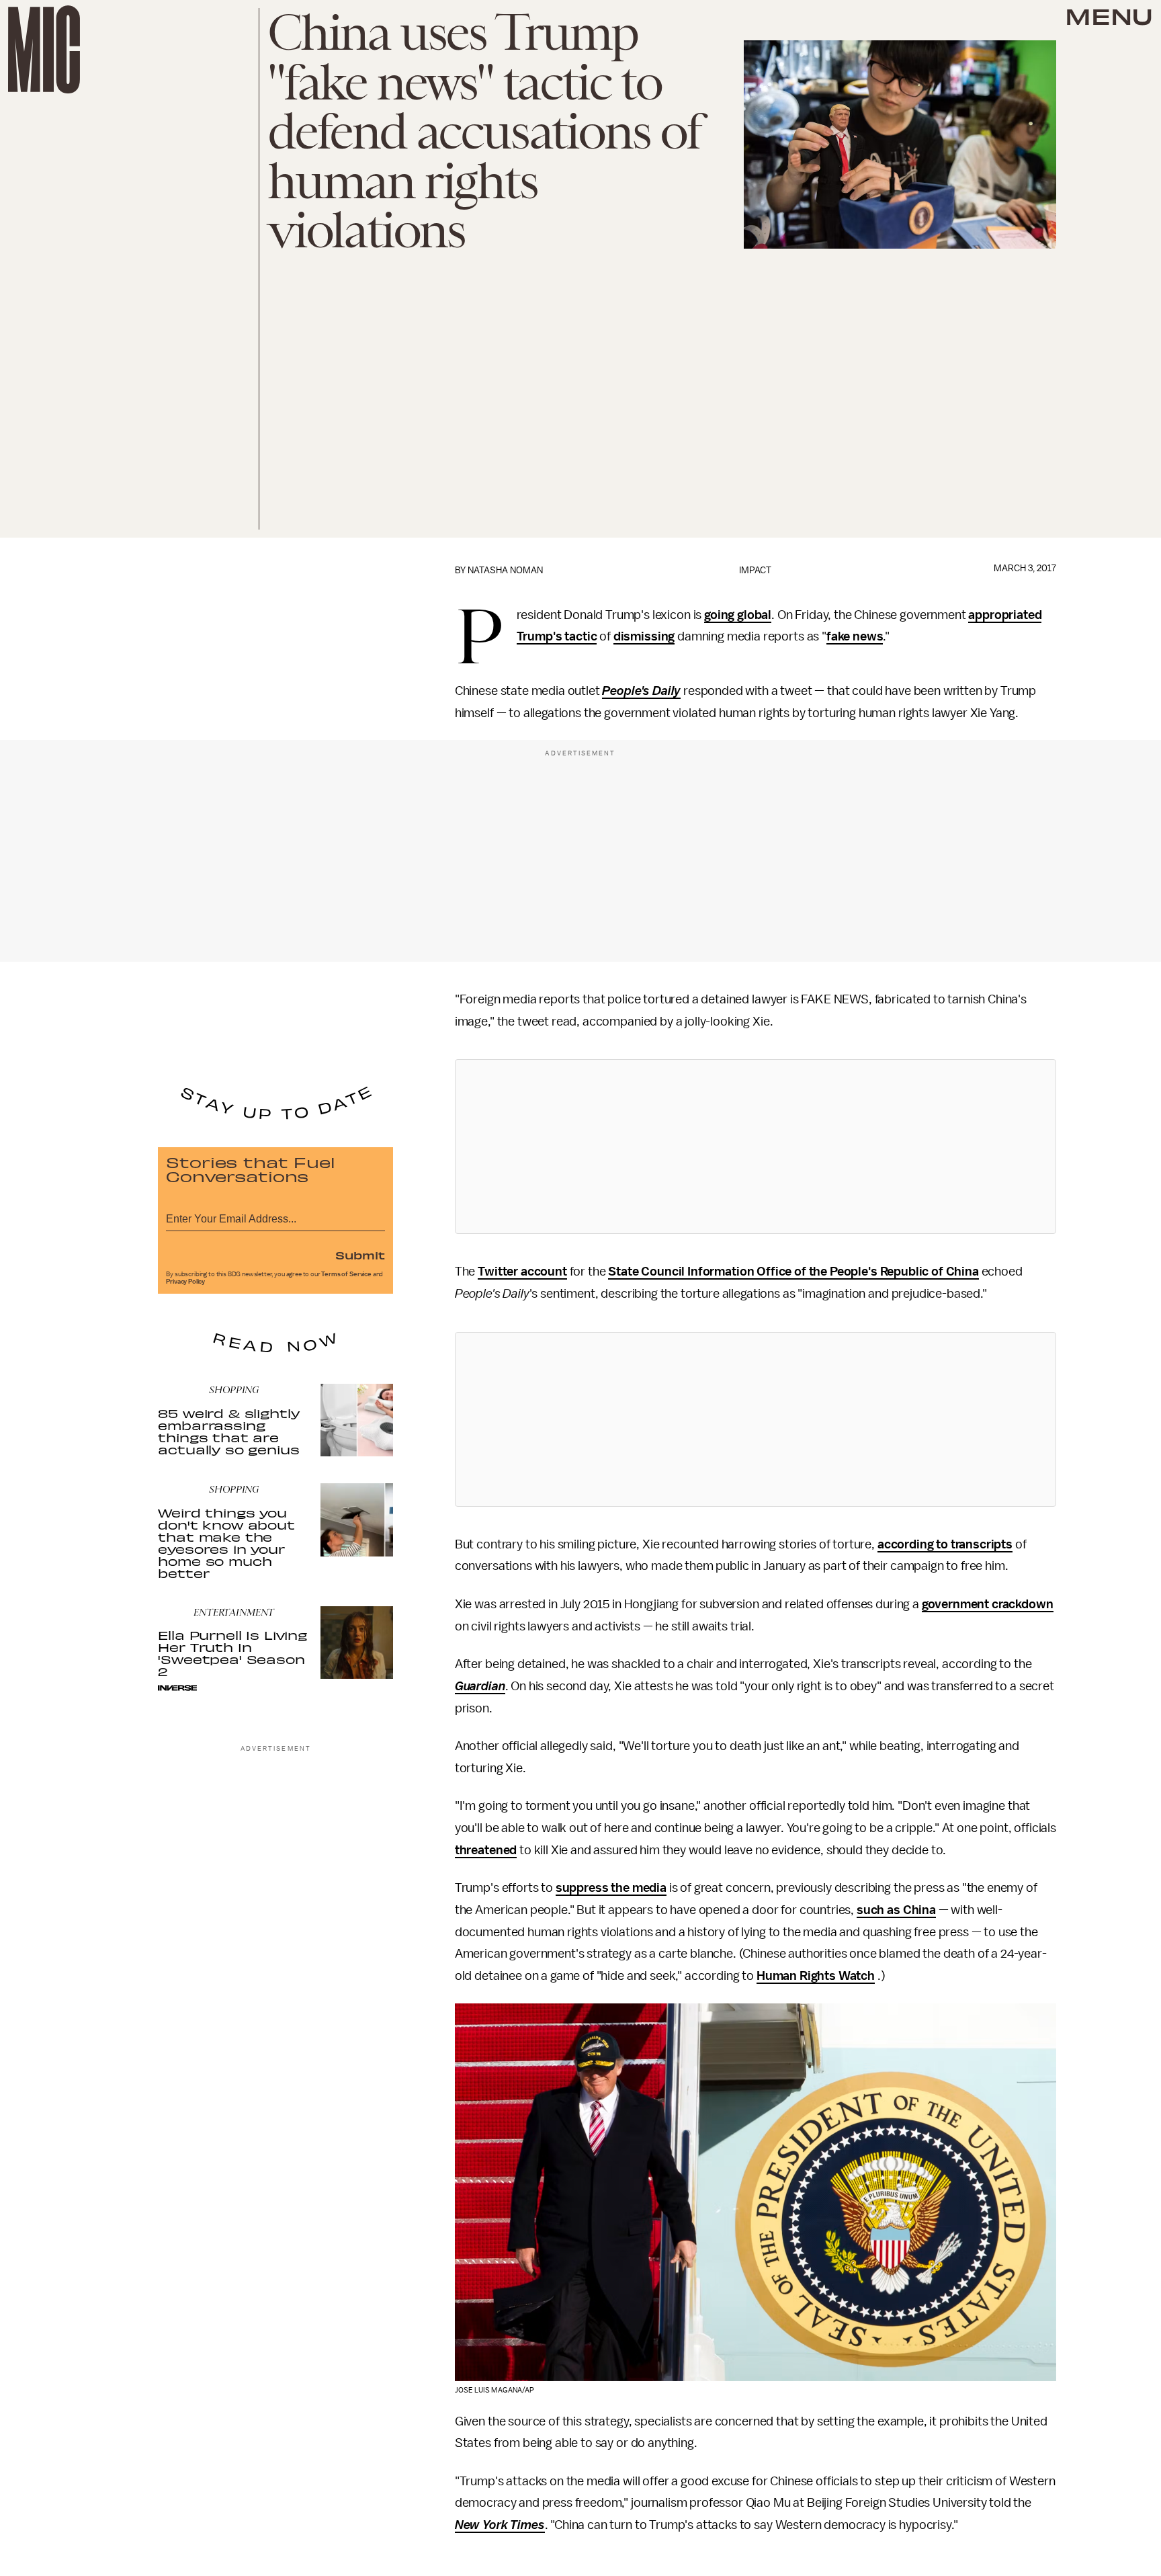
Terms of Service (346, 1274)
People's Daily (641, 691)
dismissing (644, 636)
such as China (896, 1910)
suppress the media (611, 1888)
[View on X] (755, 1147)
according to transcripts (945, 1544)
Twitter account (522, 1272)
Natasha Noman (505, 570)
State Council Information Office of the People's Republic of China (793, 1272)
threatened (486, 1850)
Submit (360, 1255)
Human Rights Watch (816, 1976)
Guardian (480, 1686)
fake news (855, 636)
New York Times (500, 2525)
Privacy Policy (185, 1282)
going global (738, 615)
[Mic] (44, 49)
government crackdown (988, 1604)
